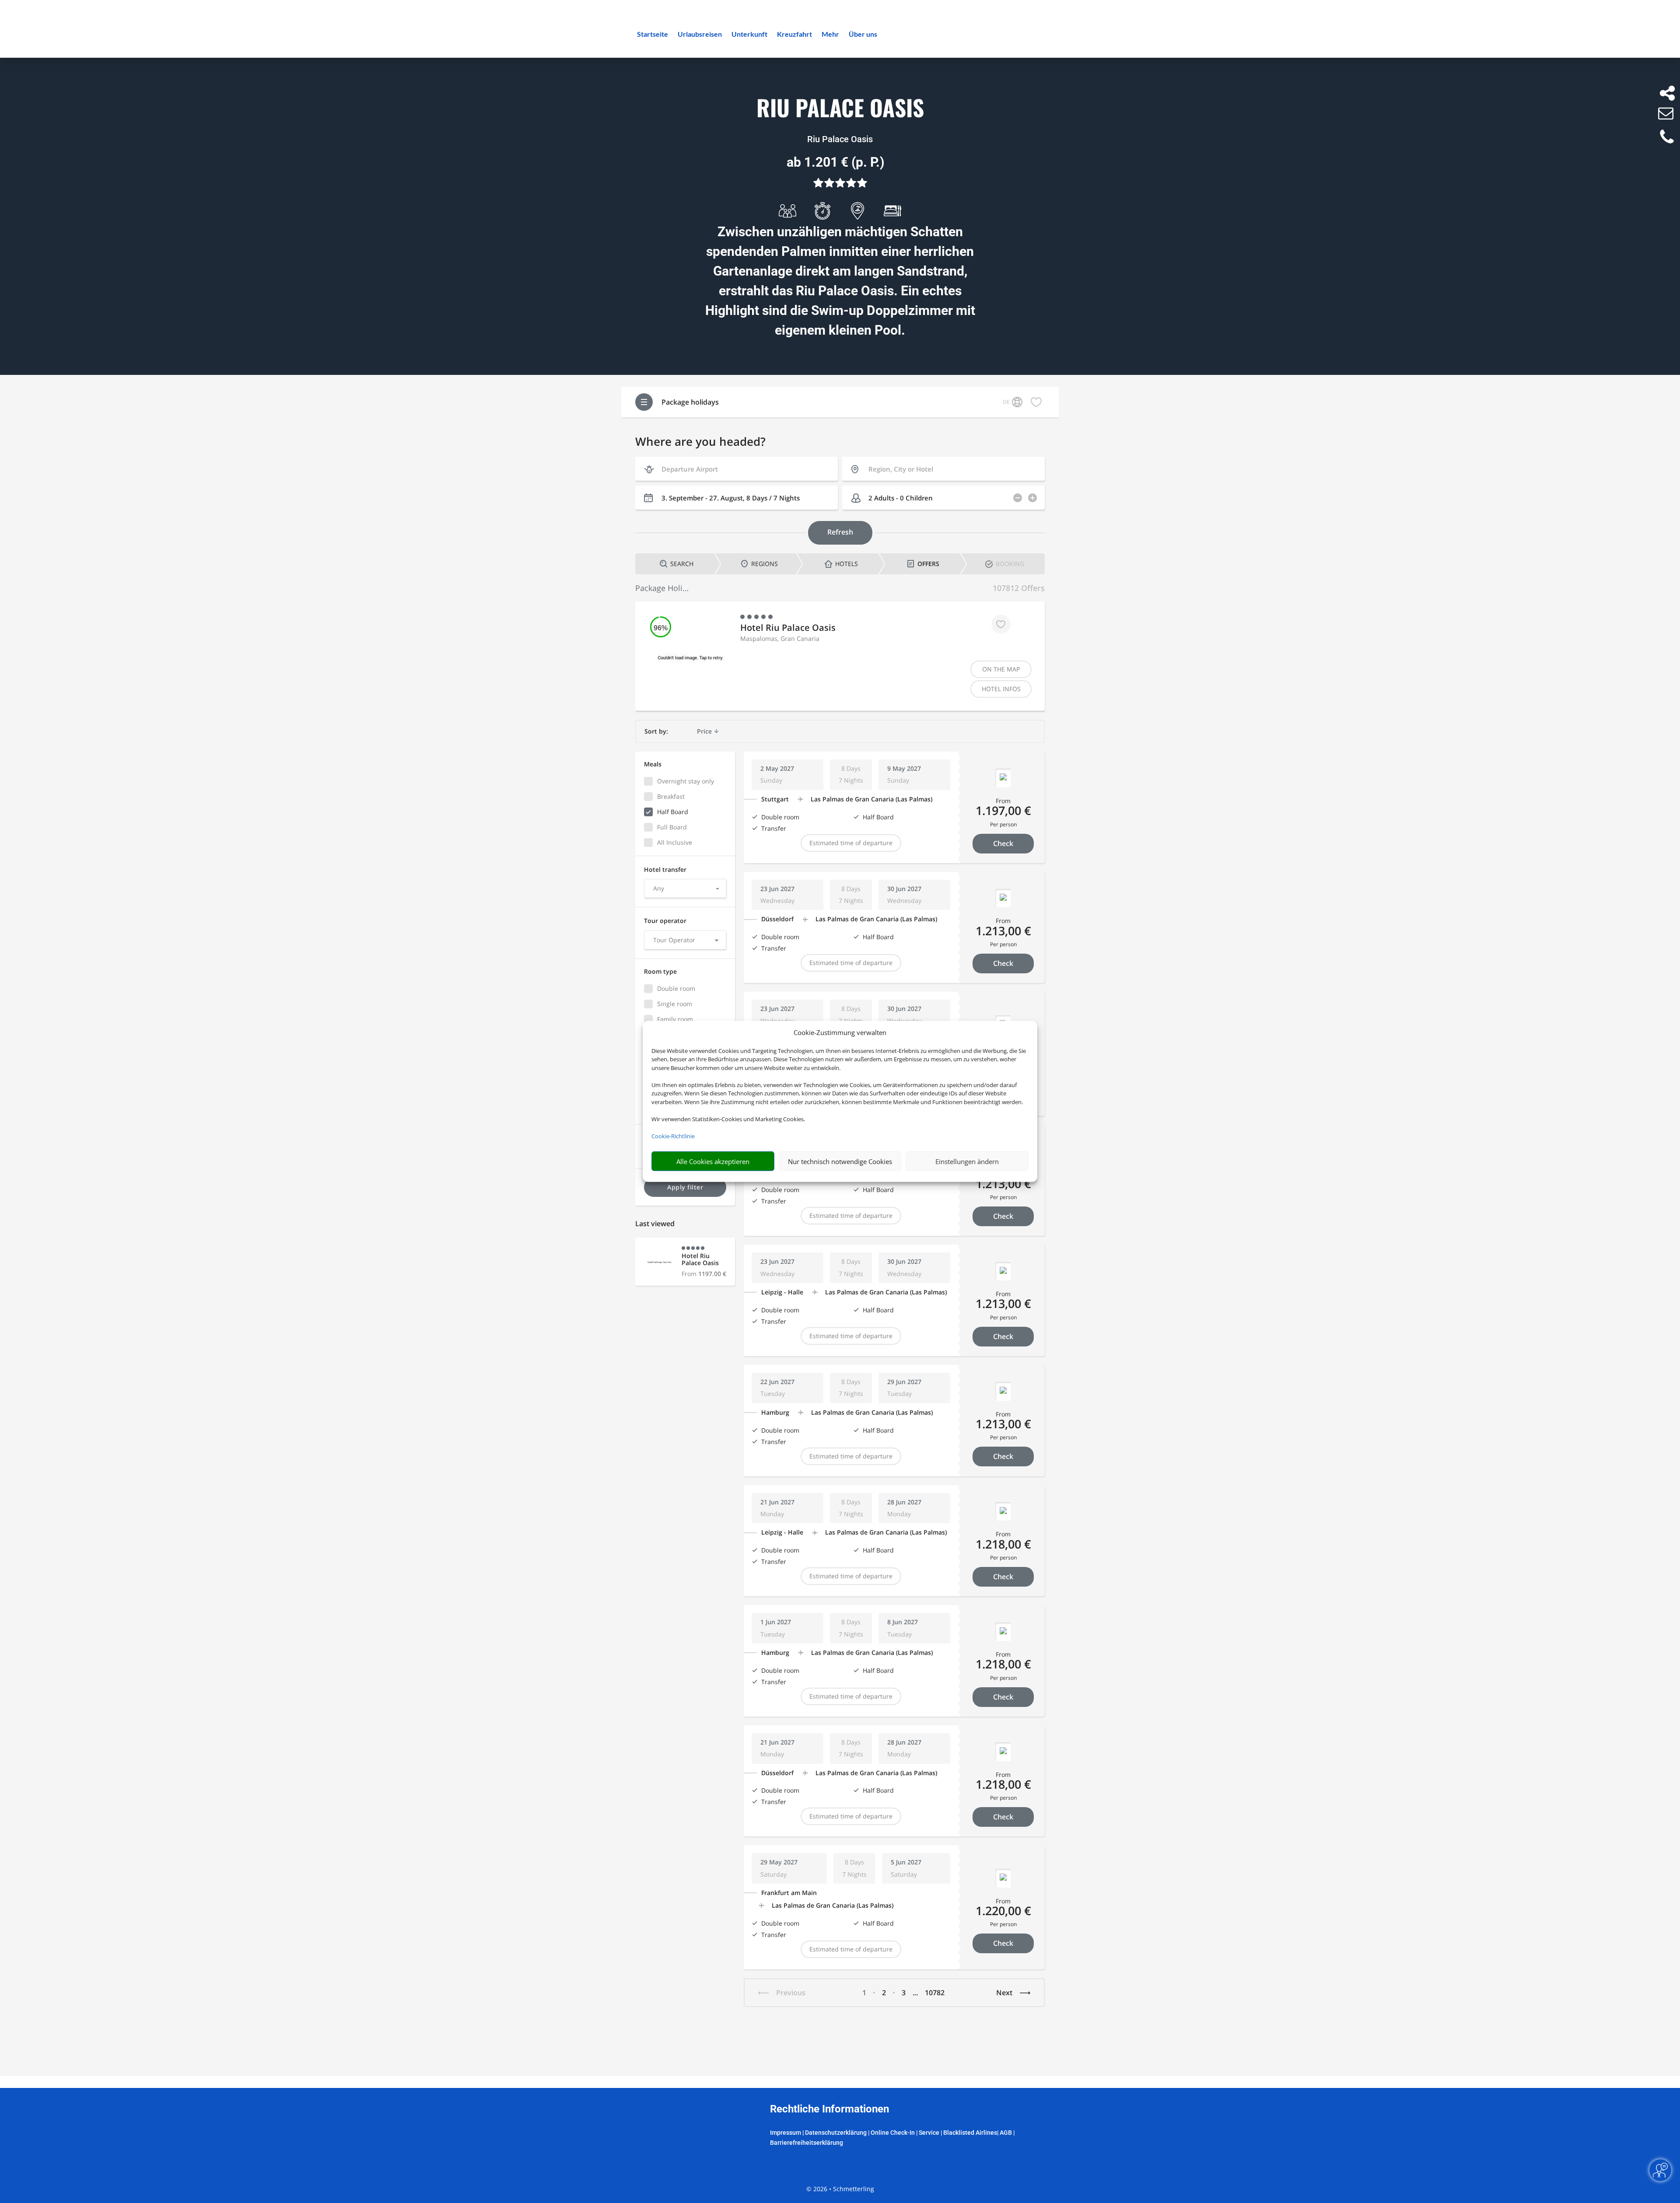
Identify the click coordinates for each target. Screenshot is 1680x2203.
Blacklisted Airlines (970, 2133)
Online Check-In (893, 2133)
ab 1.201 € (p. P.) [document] (836, 162)
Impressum (786, 2133)
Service (929, 2133)
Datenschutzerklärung (836, 2133)
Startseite (653, 35)
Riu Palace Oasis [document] (840, 108)
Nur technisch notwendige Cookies (840, 1161)
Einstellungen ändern (967, 1161)
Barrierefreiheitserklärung (807, 2143)
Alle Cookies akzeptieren (713, 1161)
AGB (1006, 2133)
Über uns (863, 35)
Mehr (830, 35)
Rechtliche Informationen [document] (829, 2109)
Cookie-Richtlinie (673, 1136)
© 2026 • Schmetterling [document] (840, 2189)
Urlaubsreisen (700, 35)
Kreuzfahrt (794, 35)
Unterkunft (749, 35)
